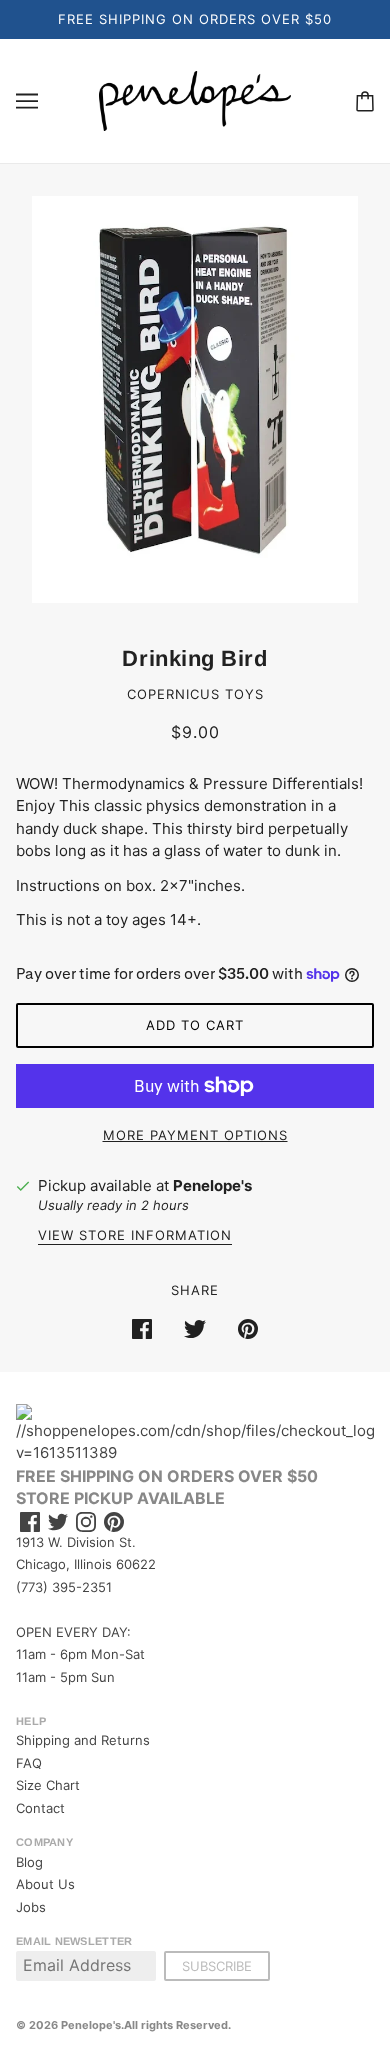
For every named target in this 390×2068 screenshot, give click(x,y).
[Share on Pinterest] (248, 1328)
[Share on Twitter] (195, 1328)
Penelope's (212, 1185)
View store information (135, 1236)
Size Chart (48, 1785)
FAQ (29, 1763)
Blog (29, 1862)
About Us (45, 1884)
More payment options (195, 1135)
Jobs (31, 1907)
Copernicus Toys (195, 694)
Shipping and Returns (83, 1740)
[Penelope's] (195, 99)
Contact (40, 1808)
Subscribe (217, 1966)
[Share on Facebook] (142, 1328)
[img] (30, 1522)
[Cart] (365, 100)
